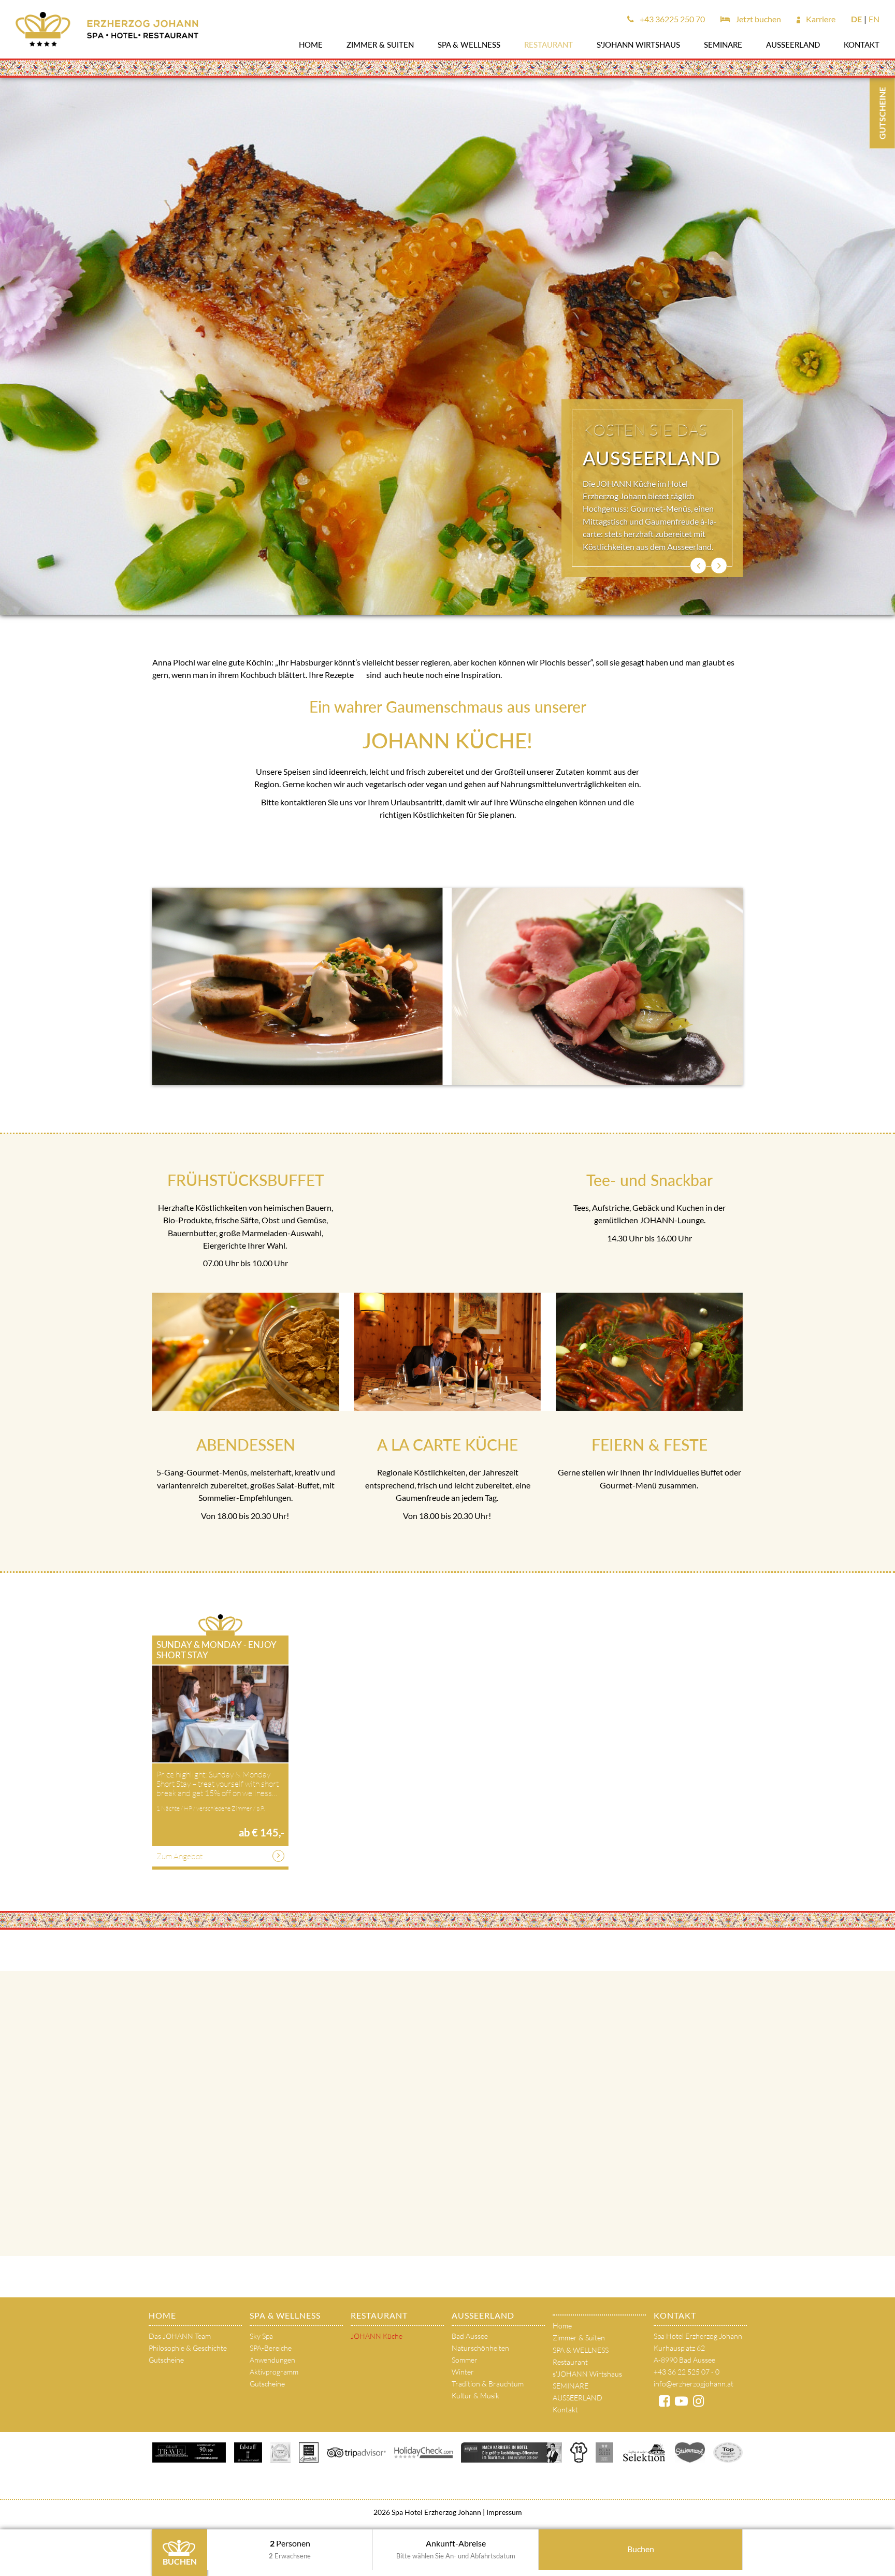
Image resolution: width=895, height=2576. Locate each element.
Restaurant (548, 45)
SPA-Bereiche (271, 2348)
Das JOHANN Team (180, 2336)
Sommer (465, 2360)
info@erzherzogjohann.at (694, 2384)
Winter (463, 2372)
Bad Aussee (470, 2336)
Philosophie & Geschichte (188, 2348)
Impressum (503, 2512)
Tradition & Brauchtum (488, 2384)
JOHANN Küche (377, 2336)
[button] (698, 566)
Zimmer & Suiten (380, 45)
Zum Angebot (179, 1856)
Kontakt (862, 45)
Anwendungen (272, 2360)
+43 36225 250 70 (672, 19)
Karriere (820, 19)
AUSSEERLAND (793, 45)
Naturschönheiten (480, 2348)
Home (311, 45)
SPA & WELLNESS (469, 45)
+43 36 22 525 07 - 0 (687, 2372)
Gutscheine (166, 2360)
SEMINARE (723, 45)
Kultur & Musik (475, 2396)
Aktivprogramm (274, 2372)
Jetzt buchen (757, 19)
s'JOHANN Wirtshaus (638, 45)
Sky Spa (261, 2336)
